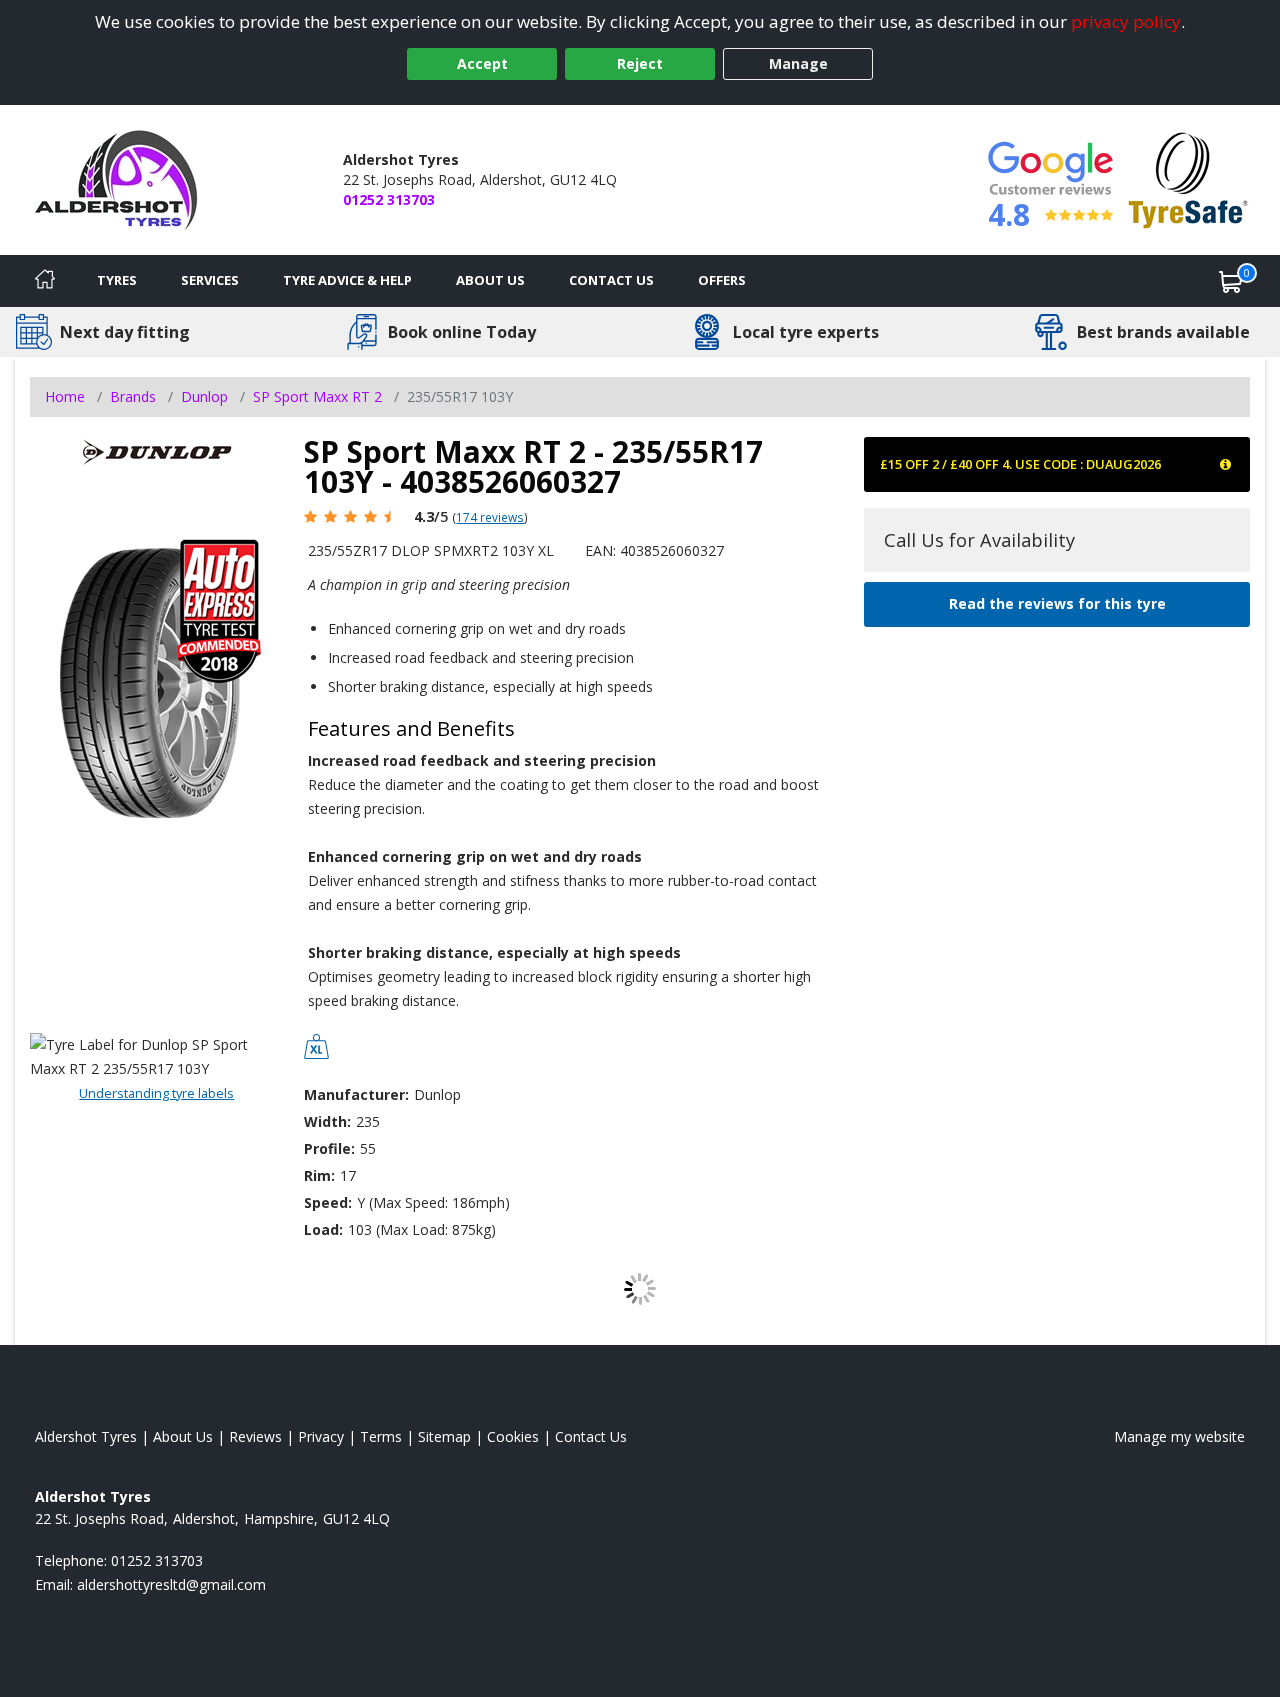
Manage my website (1179, 1436)
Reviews (255, 1436)
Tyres (117, 280)
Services (210, 280)
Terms (381, 1436)
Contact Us (611, 280)
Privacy (321, 1436)
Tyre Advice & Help (347, 280)
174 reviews (490, 517)
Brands (133, 396)
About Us (490, 280)
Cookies (513, 1436)
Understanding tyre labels (156, 1093)
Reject (640, 63)
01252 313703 (389, 199)
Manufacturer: (356, 1094)
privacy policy (1126, 21)
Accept (482, 63)
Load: (323, 1229)
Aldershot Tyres (86, 1436)
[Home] (45, 281)
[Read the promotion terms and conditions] (1227, 464)
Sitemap (444, 1436)
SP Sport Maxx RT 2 (317, 396)
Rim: (319, 1175)
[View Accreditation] (1188, 178)
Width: (327, 1121)
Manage (798, 63)
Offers (722, 280)
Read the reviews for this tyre (1057, 603)
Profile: (329, 1148)
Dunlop (204, 396)
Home (65, 396)
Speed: (328, 1202)
